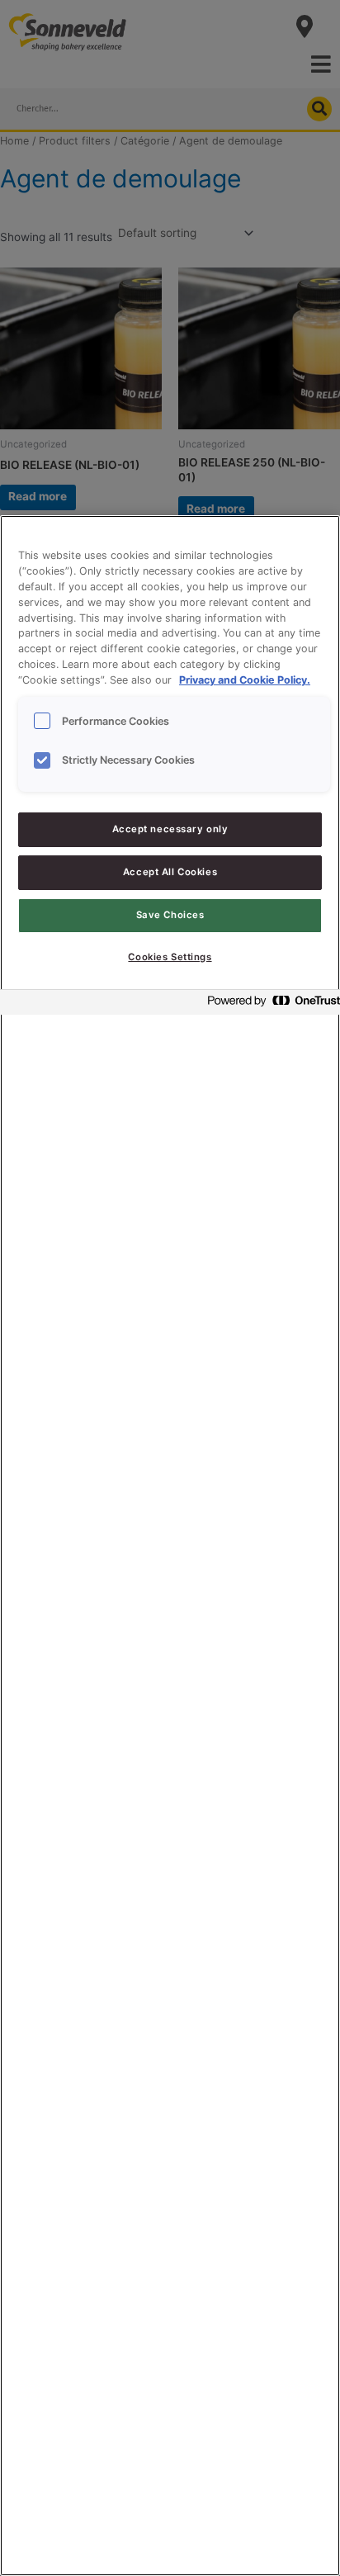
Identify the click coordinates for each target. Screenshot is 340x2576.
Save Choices (170, 915)
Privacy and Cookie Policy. (245, 680)
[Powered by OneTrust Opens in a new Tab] (269, 1004)
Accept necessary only (170, 829)
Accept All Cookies (170, 872)
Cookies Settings (170, 957)
